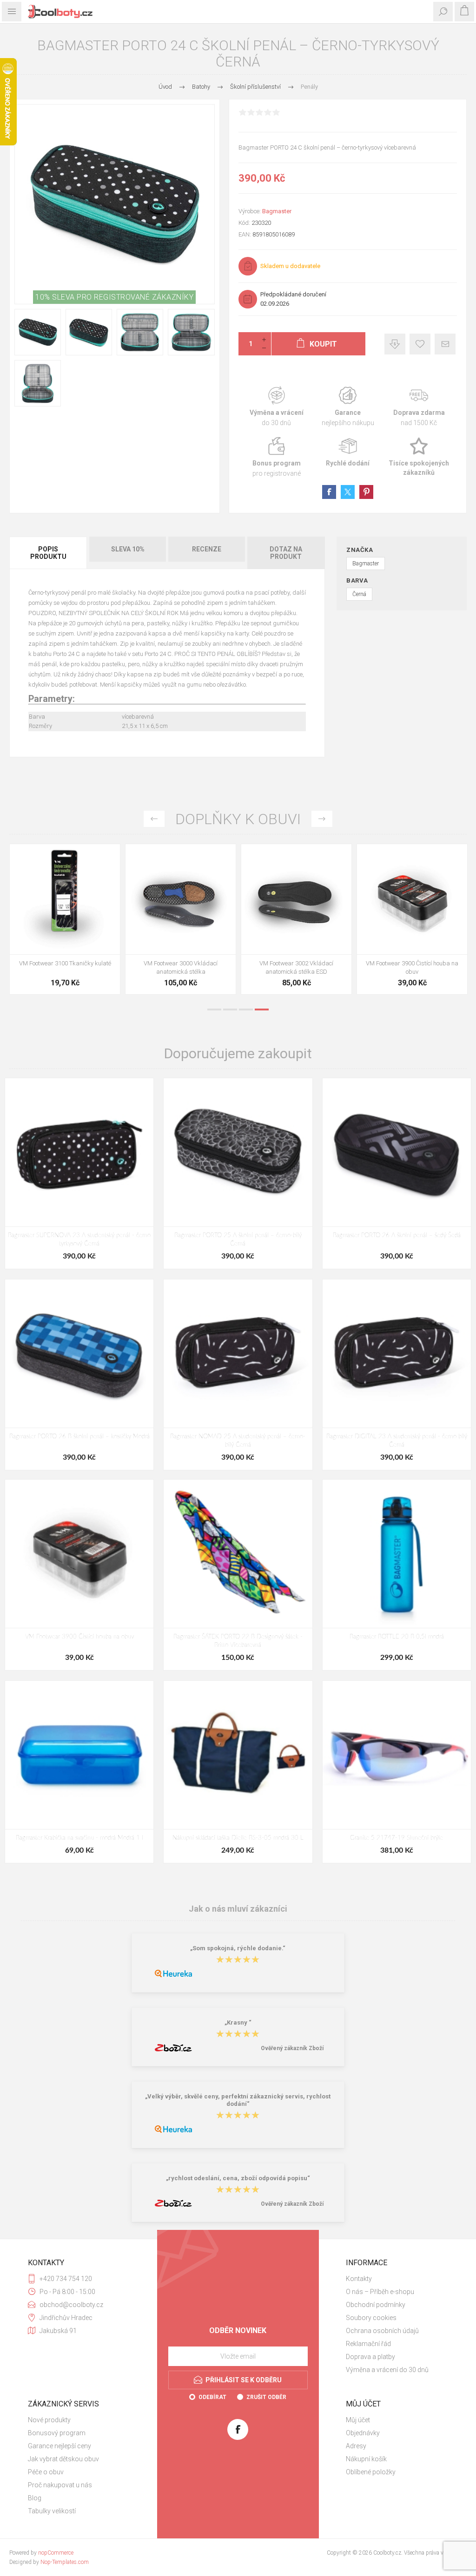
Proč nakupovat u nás (60, 2485)
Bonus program (276, 457)
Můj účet (358, 2420)
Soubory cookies (371, 2318)
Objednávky (363, 2433)
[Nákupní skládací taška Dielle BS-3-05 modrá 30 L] (238, 1755)
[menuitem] (397, 2279)
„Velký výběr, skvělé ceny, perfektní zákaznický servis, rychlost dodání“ (238, 2100)
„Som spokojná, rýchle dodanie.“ (238, 1948)
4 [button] (262, 1009)
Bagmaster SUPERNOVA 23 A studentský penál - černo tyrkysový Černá (79, 1240)
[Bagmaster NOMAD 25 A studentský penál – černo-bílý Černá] (238, 1354)
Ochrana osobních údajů (382, 2331)
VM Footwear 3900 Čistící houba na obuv (79, 1637)
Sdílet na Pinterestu (366, 492)
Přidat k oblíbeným (420, 344)
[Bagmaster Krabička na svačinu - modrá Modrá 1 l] (79, 1755)
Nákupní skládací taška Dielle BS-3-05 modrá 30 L (238, 1838)
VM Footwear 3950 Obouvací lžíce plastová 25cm (412, 967)
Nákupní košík (366, 2459)
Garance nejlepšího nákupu (348, 407)
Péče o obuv (46, 2472)
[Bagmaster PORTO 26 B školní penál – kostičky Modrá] (79, 1354)
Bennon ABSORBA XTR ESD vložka (181, 963)
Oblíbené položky (371, 2472)
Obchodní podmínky (376, 2305)
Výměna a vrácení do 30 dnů (387, 2370)
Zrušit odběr (266, 2397)
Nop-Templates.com (65, 2562)
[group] (181, 899)
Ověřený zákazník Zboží (292, 2048)
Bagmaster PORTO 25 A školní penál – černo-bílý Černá (238, 1240)
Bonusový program (57, 2433)
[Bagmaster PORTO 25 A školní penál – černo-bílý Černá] (238, 1152)
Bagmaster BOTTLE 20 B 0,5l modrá (397, 1637)
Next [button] (322, 819)
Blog (35, 2498)
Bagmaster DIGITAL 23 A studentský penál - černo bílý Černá (397, 1441)
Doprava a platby (370, 2357)
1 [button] (214, 1009)
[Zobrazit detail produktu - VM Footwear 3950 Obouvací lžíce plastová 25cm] (412, 899)
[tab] (49, 553)
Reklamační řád (368, 2344)
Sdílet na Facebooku (329, 492)
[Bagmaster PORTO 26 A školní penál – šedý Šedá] (397, 1152)
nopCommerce (56, 2553)
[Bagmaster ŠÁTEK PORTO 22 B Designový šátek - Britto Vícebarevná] (238, 1554)
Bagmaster (277, 211)
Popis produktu (48, 553)
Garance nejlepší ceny (395, 344)
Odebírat (212, 2397)
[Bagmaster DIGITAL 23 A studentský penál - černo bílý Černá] (397, 1354)
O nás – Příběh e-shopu (380, 2292)
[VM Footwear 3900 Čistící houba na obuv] (79, 1554)
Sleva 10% (128, 549)
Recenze (207, 549)
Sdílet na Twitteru (348, 492)
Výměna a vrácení (276, 407)
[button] (172, 948)
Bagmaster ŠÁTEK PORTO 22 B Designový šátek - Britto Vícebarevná (238, 1641)
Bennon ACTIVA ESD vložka (296, 963)
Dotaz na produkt (286, 553)
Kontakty (359, 2279)
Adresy (356, 2446)
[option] (65, 921)
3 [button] (246, 1009)
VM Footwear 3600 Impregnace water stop (65, 967)
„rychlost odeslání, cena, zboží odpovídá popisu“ (238, 2178)
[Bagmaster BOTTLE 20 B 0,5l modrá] (397, 1554)
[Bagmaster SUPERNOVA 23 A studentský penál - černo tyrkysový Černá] (79, 1152)
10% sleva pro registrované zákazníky (114, 297)
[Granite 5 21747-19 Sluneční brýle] (397, 1755)
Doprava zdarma (419, 407)
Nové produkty (49, 2420)
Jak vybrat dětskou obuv (63, 2459)
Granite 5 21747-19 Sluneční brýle (397, 1838)
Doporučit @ (445, 344)
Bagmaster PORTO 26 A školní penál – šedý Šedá (397, 1236)
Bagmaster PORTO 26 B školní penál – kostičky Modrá (79, 1437)
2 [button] (230, 1009)
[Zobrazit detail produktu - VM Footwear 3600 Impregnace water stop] (65, 899)
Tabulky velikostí (52, 2511)
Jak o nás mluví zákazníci (238, 1909)
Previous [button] (154, 819)
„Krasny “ (238, 2022)
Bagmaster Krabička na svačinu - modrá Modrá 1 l (79, 1838)
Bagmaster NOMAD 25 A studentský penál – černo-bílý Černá (238, 1441)
